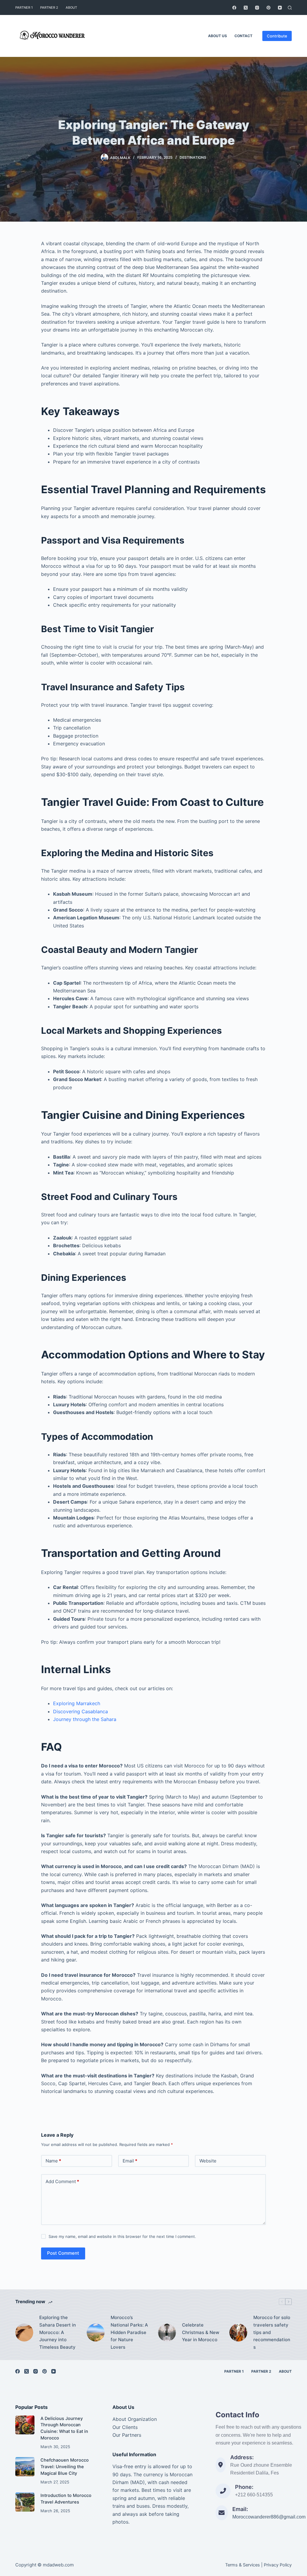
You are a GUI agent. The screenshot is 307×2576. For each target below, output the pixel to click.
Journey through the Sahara (85, 1719)
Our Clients (125, 2427)
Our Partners (127, 2435)
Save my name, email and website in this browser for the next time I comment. (122, 2236)
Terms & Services (243, 2565)
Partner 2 (49, 7)
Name (53, 2161)
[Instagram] (257, 8)
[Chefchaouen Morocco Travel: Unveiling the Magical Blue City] (25, 2467)
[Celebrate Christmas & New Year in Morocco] (167, 2333)
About (71, 7)
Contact (243, 36)
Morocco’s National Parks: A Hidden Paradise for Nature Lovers (129, 2332)
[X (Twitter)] (246, 8)
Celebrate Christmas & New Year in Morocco (201, 2332)
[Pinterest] (268, 8)
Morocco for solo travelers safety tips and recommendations (272, 2332)
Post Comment (63, 2253)
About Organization (135, 2419)
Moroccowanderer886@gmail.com (269, 2517)
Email (130, 2161)
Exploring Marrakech (77, 1703)
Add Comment (62, 2181)
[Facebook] (234, 8)
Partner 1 (24, 7)
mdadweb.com (58, 2565)
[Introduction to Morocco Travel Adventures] (25, 2502)
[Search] (290, 8)
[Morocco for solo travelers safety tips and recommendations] (238, 2333)
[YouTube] (280, 8)
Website (208, 2161)
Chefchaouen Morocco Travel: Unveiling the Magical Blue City (65, 2467)
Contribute (277, 36)
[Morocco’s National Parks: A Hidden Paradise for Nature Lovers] (96, 2333)
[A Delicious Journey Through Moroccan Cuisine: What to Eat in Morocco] (25, 2425)
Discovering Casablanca (80, 1711)
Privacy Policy (278, 2565)
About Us (218, 36)
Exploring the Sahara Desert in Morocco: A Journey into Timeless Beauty (58, 2332)
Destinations (193, 157)
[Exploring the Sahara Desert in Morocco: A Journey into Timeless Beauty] (24, 2333)
